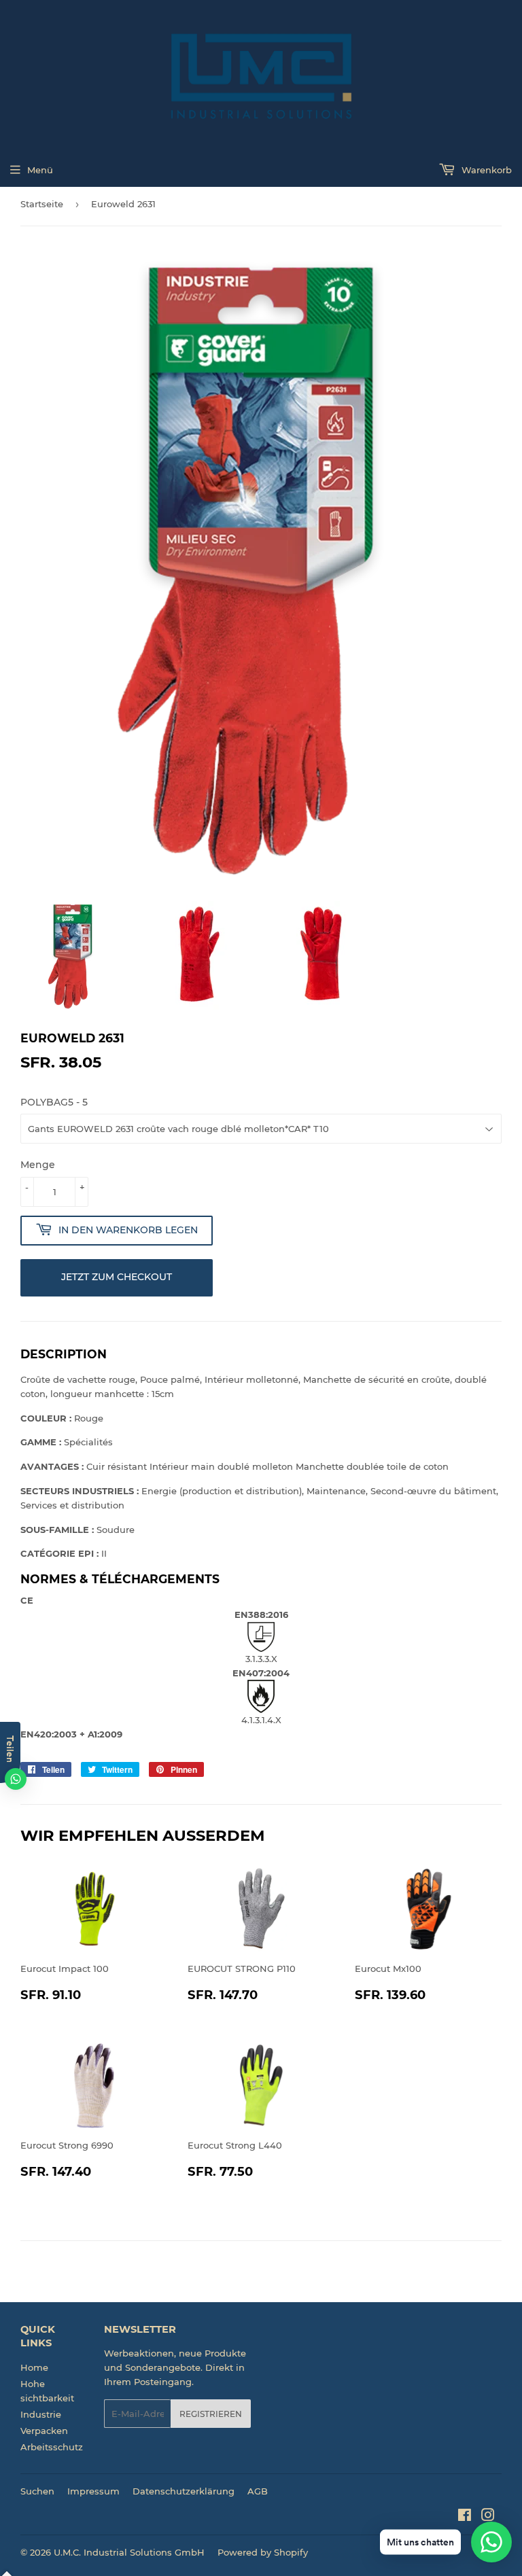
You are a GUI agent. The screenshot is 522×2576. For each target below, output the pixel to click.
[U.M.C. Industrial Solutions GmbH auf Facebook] (465, 2517)
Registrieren (211, 2414)
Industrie (41, 2414)
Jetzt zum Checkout (117, 1277)
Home (34, 2367)
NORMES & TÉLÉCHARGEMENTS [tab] (120, 1579)
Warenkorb (485, 170)
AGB (258, 2491)
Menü (40, 170)
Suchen (37, 2491)
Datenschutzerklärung (184, 2491)
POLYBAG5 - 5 (54, 1102)
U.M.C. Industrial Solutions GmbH (129, 2552)
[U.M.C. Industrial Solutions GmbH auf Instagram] (488, 2517)
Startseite (42, 204)
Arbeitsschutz (52, 2447)
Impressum (93, 2491)
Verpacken (44, 2431)
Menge (38, 1165)
